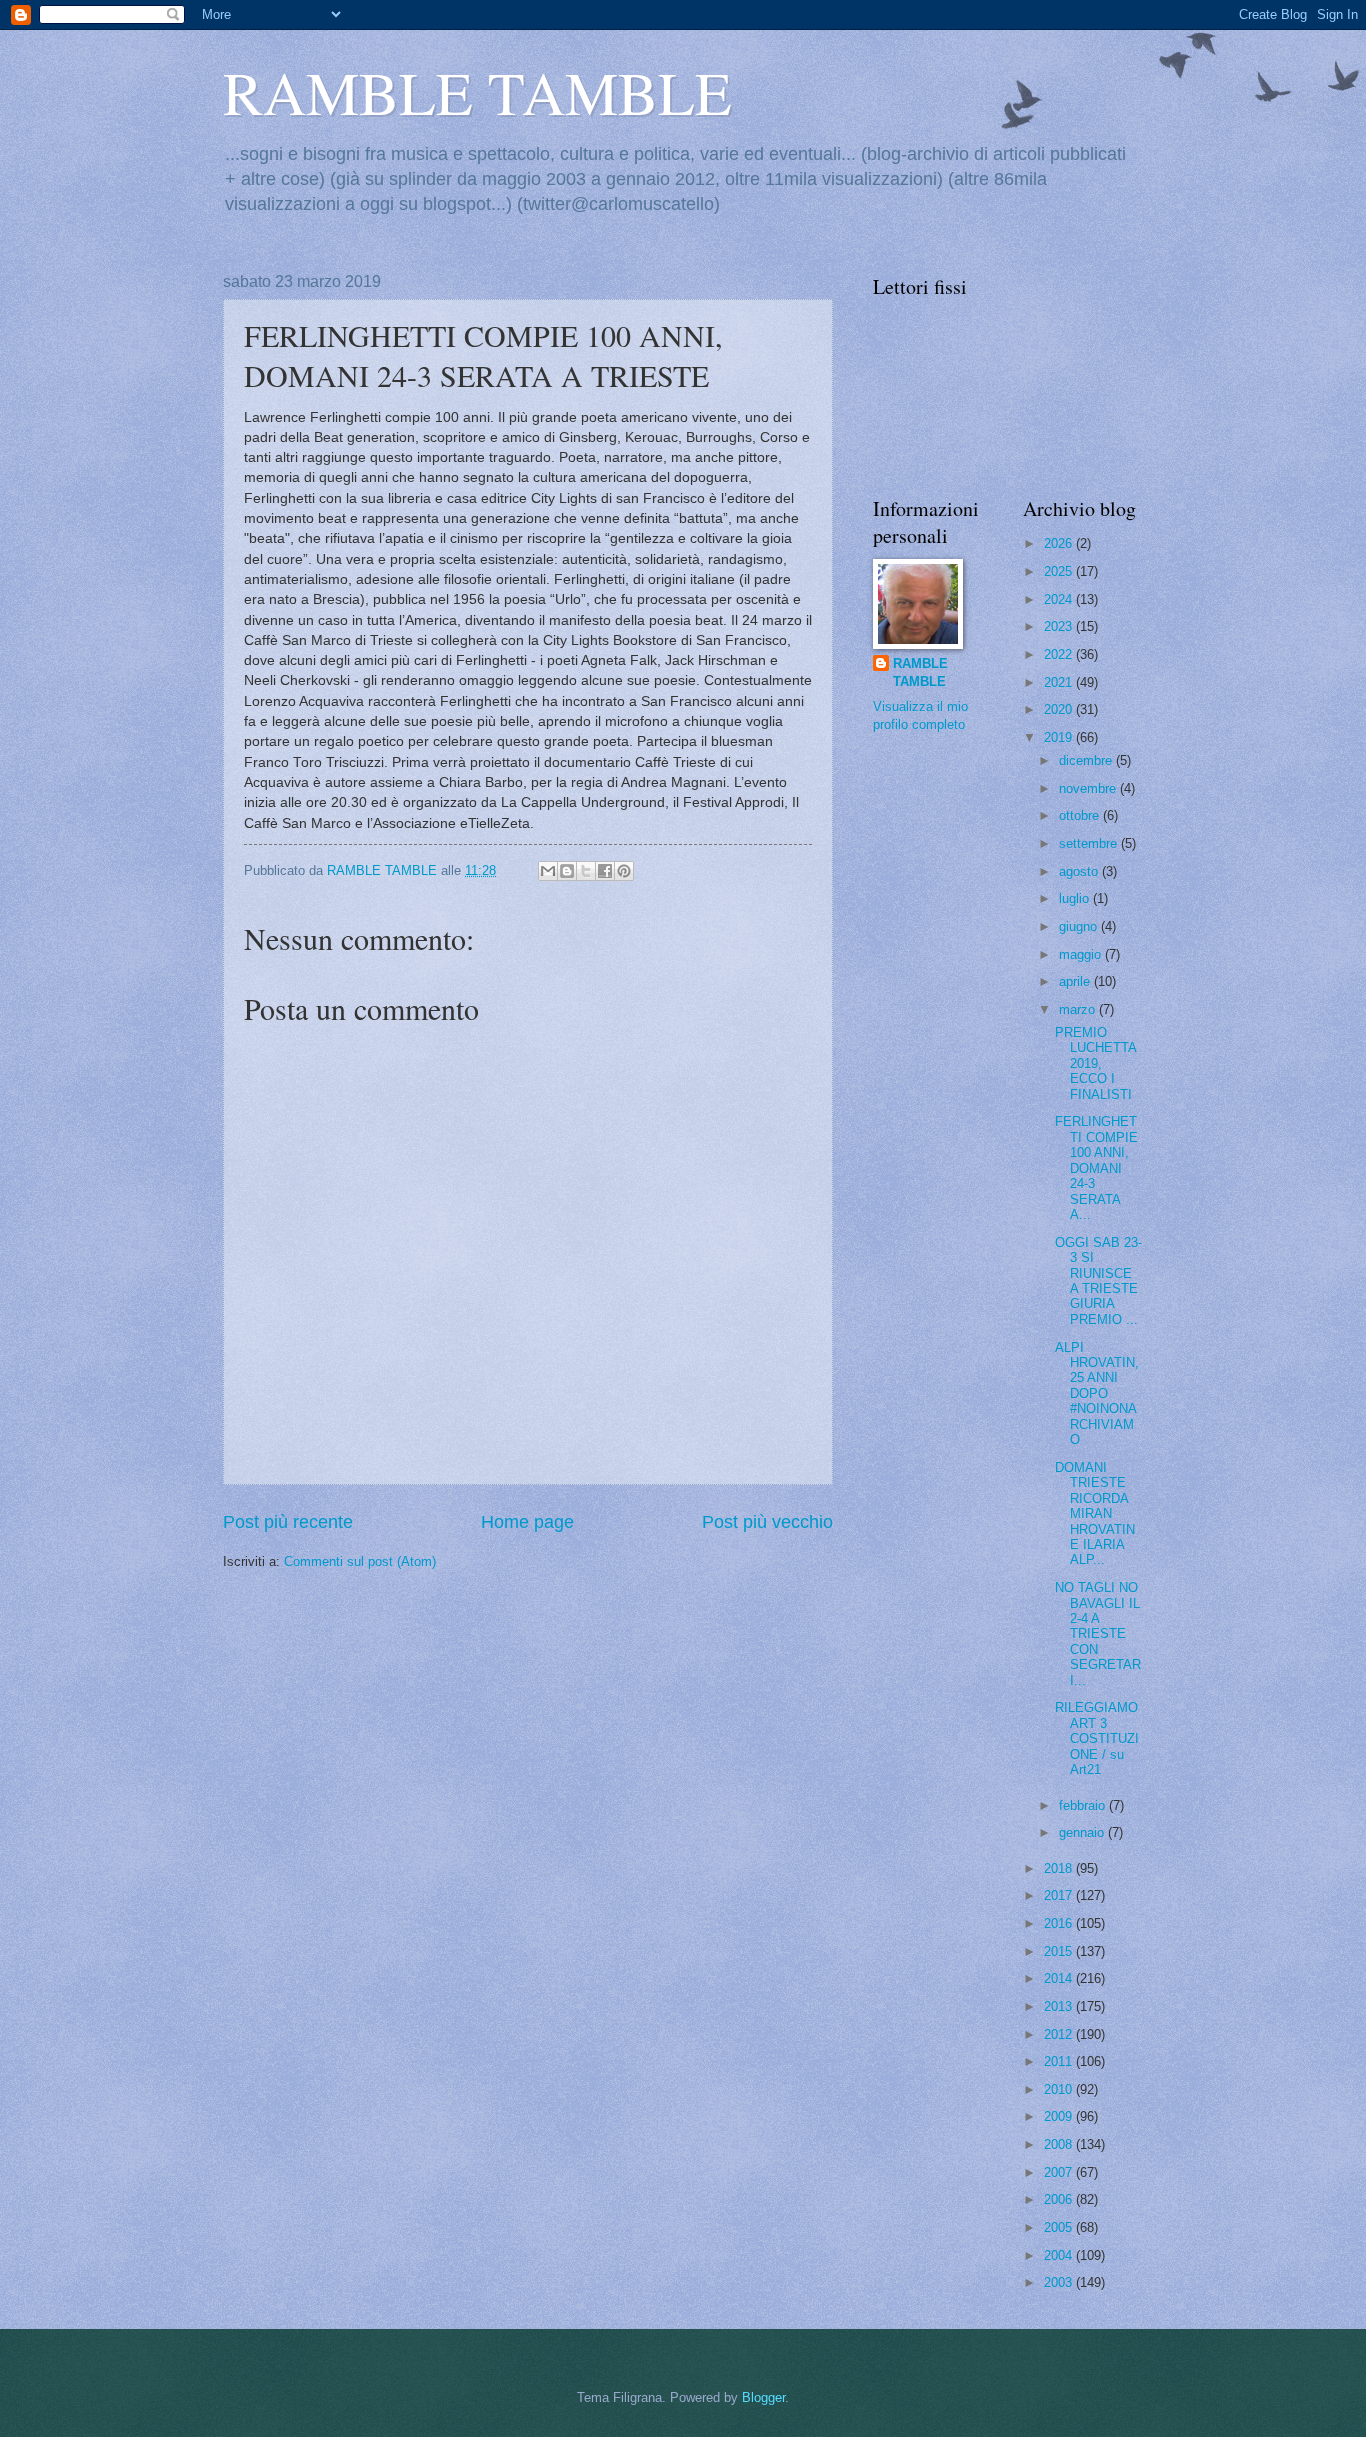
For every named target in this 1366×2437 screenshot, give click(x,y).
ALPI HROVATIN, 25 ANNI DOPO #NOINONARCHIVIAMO (1097, 1394)
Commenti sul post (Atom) (360, 1561)
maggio (1082, 954)
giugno (1080, 926)
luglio (1076, 898)
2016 (1060, 1923)
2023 (1060, 626)
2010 (1060, 2089)
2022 (1060, 654)
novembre (1089, 788)
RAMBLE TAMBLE (477, 92)
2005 (1060, 2227)
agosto (1080, 871)
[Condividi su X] (586, 871)
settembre (1090, 843)
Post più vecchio (767, 1522)
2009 (1060, 2116)
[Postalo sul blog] (567, 871)
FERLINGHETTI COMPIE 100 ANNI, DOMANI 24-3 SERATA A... (1096, 1168)
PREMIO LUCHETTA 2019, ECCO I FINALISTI (1095, 1063)
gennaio (1083, 1832)
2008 (1060, 2144)
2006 (1060, 2199)
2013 (1060, 2006)
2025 (1060, 571)
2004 (1060, 2255)
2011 (1060, 2061)
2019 (1060, 737)
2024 (1060, 599)
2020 (1060, 709)
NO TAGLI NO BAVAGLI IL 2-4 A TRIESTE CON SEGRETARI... (1098, 1634)
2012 (1060, 2034)
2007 (1060, 2172)
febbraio (1084, 1805)
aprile (1076, 981)
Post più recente (288, 1522)
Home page (527, 1522)
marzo (1079, 1009)
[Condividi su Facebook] (605, 871)
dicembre (1087, 760)
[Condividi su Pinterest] (624, 871)
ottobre (1081, 815)
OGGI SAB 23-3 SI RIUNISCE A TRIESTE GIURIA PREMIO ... (1098, 1281)
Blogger (763, 2397)
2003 (1060, 2282)
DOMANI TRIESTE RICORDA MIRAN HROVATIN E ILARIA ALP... (1095, 1514)
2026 (1060, 543)
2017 (1060, 1895)
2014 (1060, 1978)
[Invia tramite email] (548, 871)
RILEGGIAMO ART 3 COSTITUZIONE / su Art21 (1097, 1738)
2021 (1060, 682)
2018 (1060, 1868)
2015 (1060, 1951)
